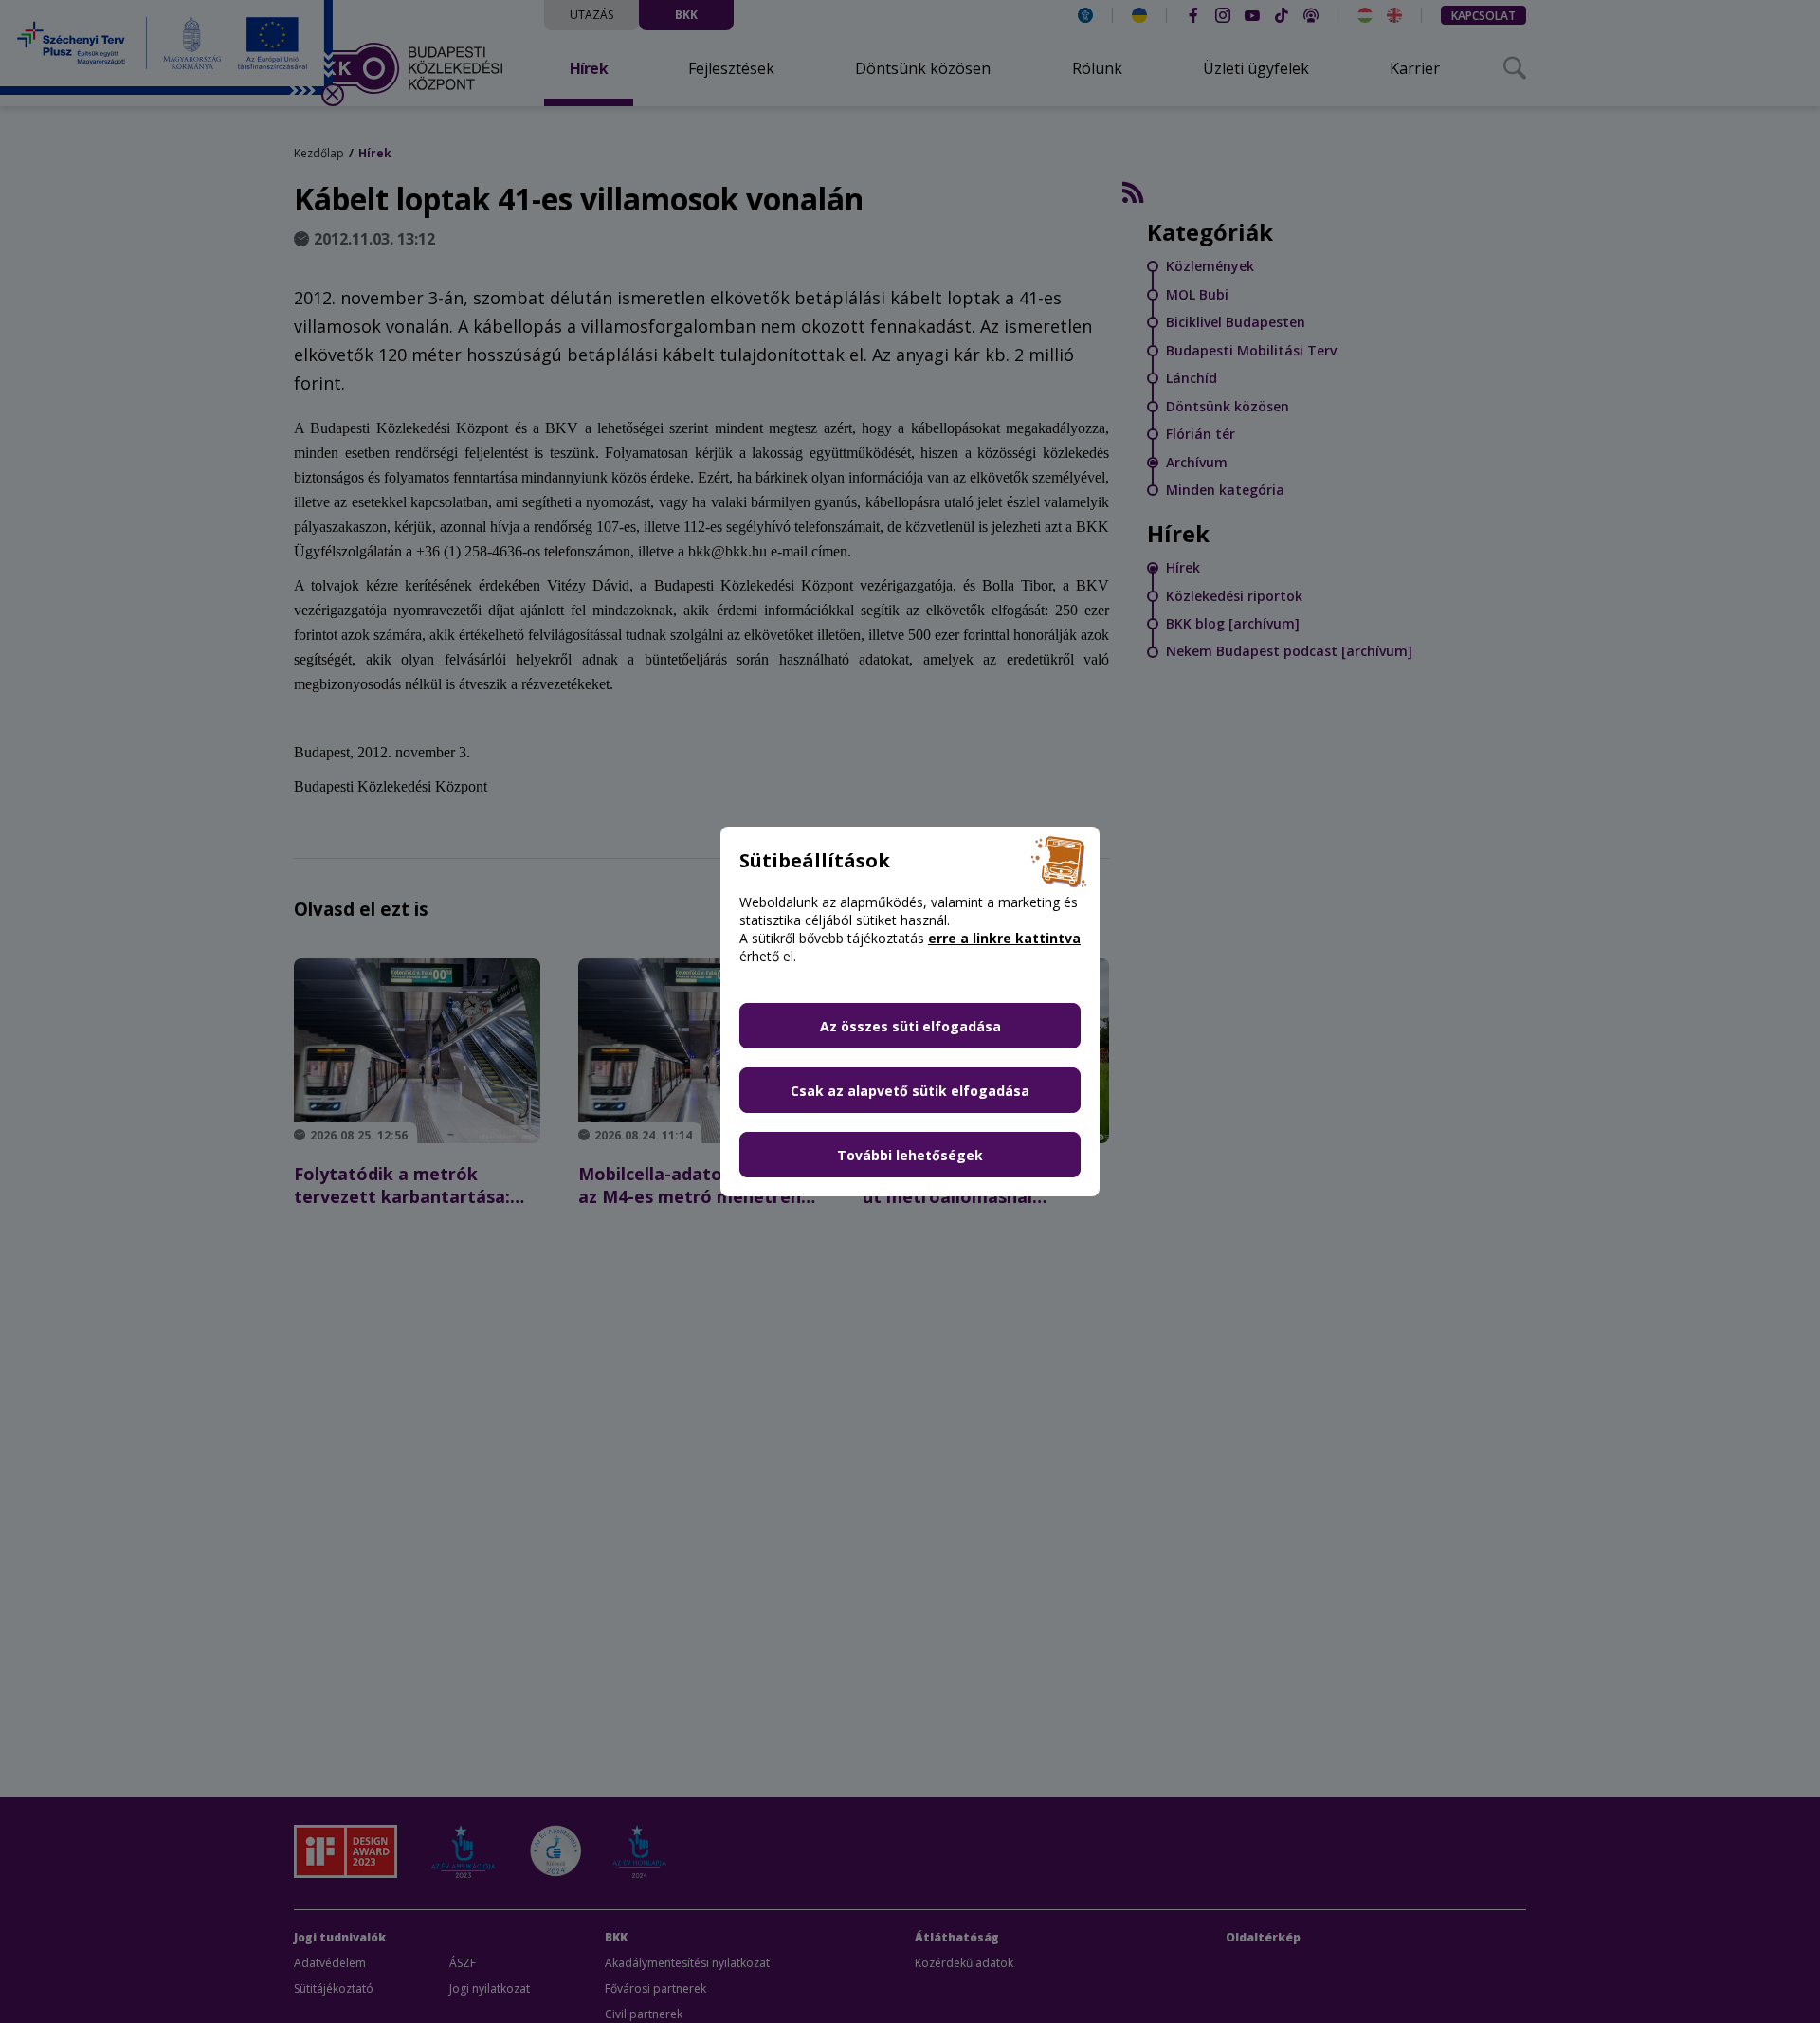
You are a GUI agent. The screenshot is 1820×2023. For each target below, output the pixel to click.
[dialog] (910, 1011)
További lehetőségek (910, 1155)
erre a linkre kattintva (1004, 938)
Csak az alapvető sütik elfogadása (910, 1091)
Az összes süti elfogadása (910, 1026)
